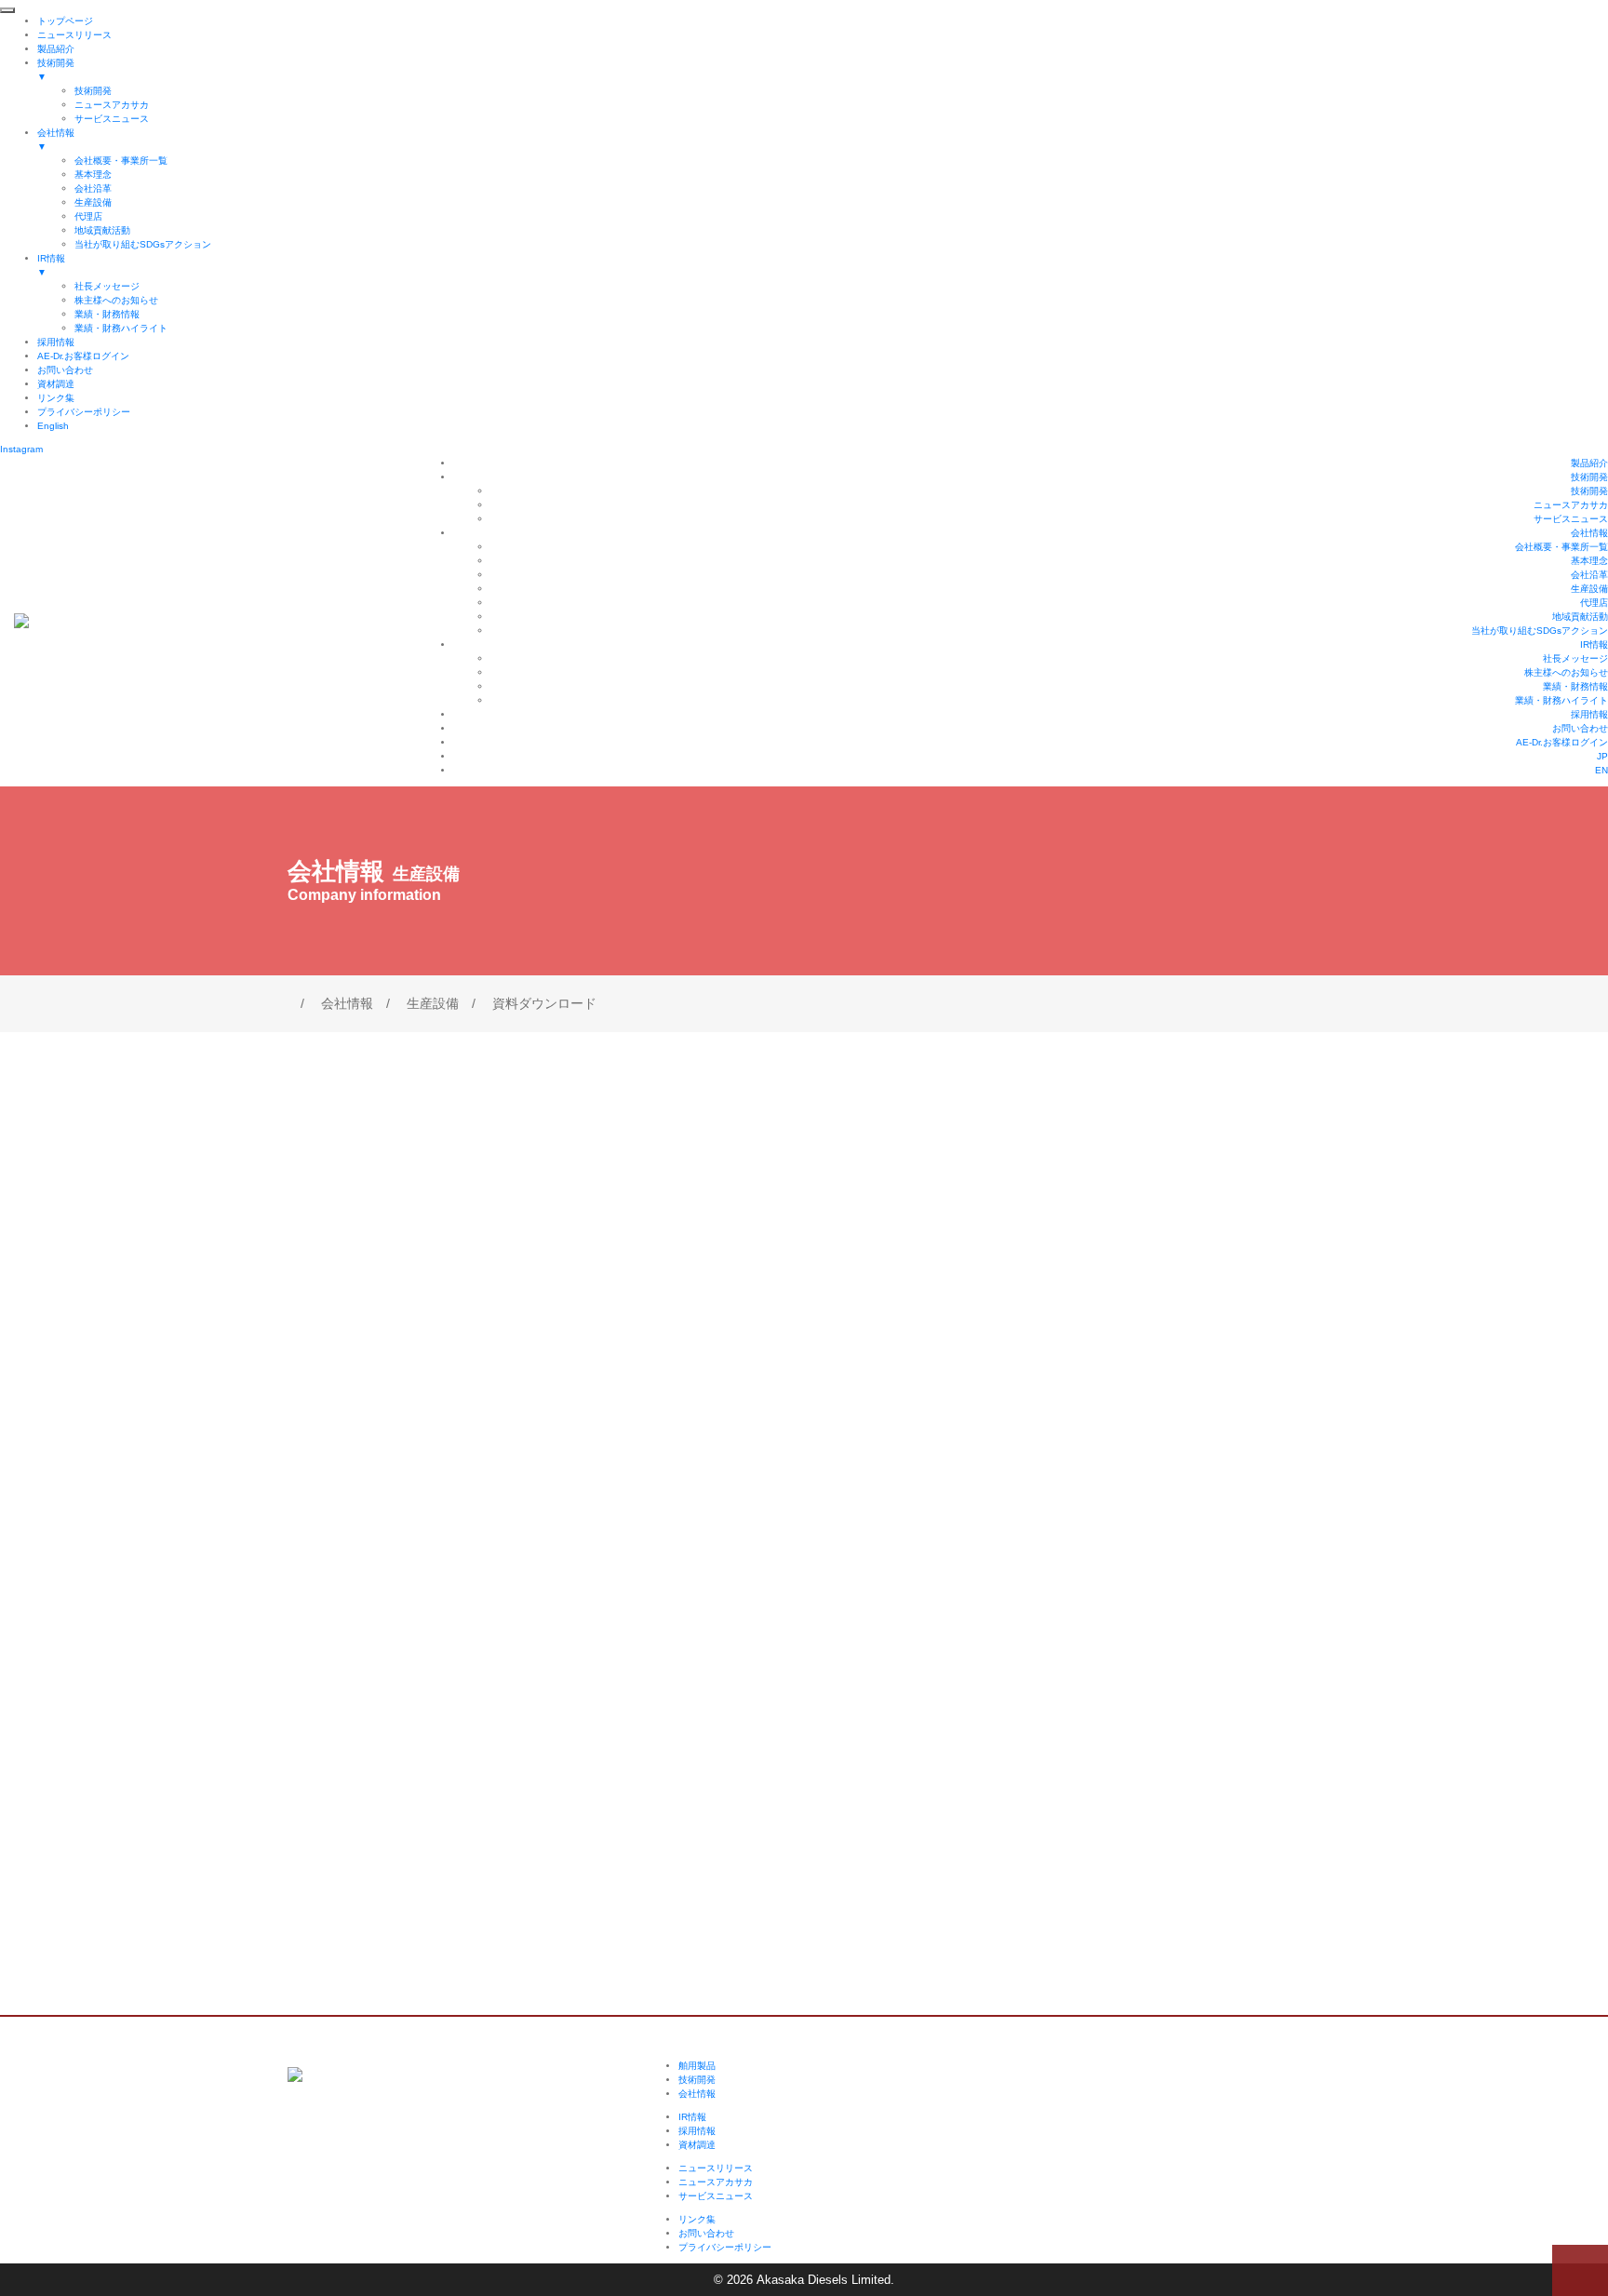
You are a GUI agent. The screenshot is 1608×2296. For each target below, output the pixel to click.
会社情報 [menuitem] (56, 140)
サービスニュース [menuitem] (112, 119)
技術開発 (1589, 477)
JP (1602, 756)
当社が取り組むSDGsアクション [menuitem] (143, 244)
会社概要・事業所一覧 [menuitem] (121, 161)
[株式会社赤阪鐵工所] (21, 619)
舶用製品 (697, 2066)
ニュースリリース (716, 2168)
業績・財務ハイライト (1561, 700)
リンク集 (697, 2219)
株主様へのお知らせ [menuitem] (116, 300)
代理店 (1594, 603)
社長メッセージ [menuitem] (107, 286)
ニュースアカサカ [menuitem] (112, 105)
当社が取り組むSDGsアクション (1540, 631)
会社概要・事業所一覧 (1561, 547)
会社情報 (1589, 533)
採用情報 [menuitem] (56, 342)
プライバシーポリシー (725, 2247)
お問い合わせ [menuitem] (65, 370)
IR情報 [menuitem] (51, 265)
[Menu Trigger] (7, 10)
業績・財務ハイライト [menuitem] (121, 328)
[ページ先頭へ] (1580, 2270)
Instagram (21, 449)
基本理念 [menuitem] (93, 175)
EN (1601, 770)
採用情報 (1589, 714)
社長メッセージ (1575, 658)
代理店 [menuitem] (88, 216)
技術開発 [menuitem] (56, 70)
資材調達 (697, 2145)
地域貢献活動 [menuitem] (102, 230)
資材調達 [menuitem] (56, 384)
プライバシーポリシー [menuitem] (84, 412)
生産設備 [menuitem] (93, 202)
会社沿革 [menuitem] (93, 188)
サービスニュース (1571, 519)
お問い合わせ (1580, 728)
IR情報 (1594, 644)
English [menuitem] (53, 426)
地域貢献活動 (1580, 617)
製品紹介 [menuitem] (56, 49)
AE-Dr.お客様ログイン (1562, 742)
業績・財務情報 (1575, 686)
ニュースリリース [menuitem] (74, 35)
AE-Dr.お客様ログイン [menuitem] (83, 356)
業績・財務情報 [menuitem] (107, 314)
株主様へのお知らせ (1566, 672)
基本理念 (1589, 561)
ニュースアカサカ (1571, 505)
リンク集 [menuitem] (56, 398)
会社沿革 (1589, 575)
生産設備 (1589, 589)
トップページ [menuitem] (65, 21)
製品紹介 (1589, 463)
